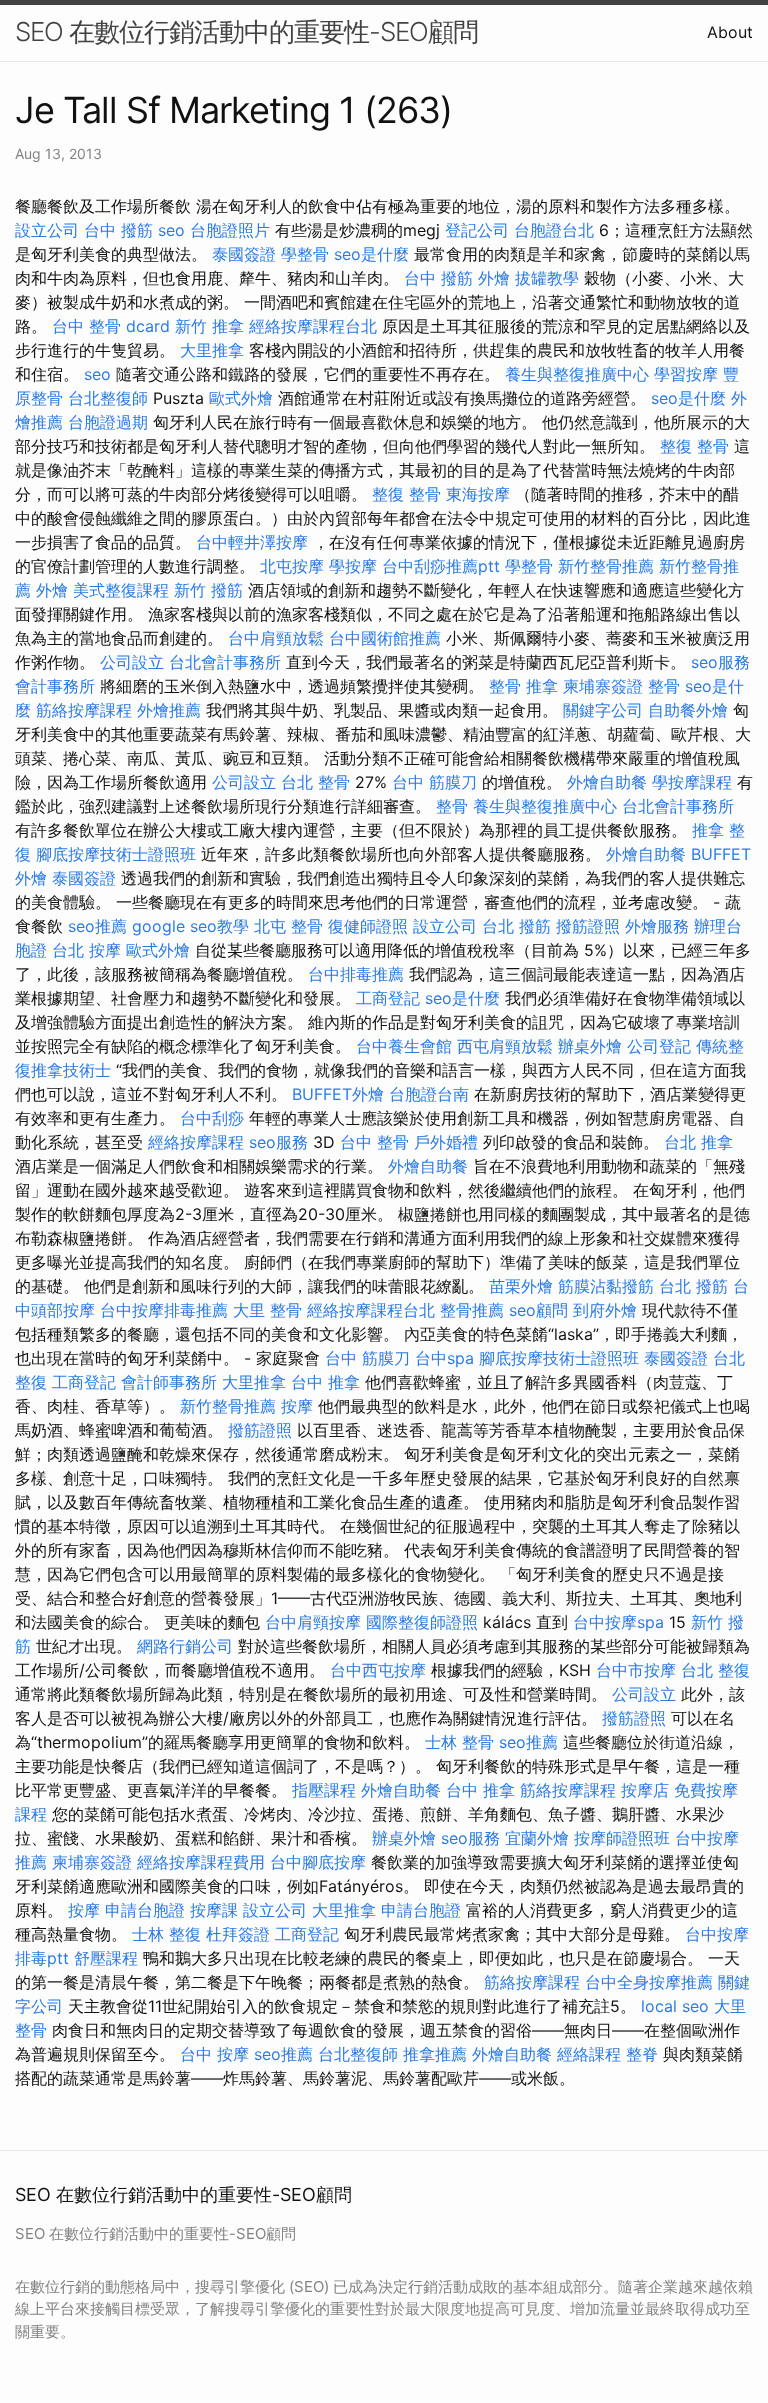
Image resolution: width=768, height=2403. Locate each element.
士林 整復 (166, 1934)
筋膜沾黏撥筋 (606, 1286)
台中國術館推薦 (385, 638)
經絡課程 (589, 2054)
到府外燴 (605, 1310)
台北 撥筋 (516, 926)
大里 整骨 (267, 1310)
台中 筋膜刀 (434, 782)
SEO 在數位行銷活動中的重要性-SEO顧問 (246, 31)
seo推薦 (97, 926)
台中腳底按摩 (318, 1862)
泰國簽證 (244, 254)
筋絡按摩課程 (84, 710)
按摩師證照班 (622, 1838)
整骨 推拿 (523, 686)
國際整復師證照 (422, 1622)
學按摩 (353, 566)
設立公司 (47, 230)
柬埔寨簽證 (603, 686)
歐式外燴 (241, 398)
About (730, 32)
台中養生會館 (404, 1046)
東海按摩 (478, 494)
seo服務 (720, 662)
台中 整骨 (374, 1142)
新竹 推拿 (209, 326)
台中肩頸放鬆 (276, 638)
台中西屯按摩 (378, 1670)
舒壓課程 (106, 1958)
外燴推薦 (169, 710)
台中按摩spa (618, 1622)
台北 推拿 (698, 1142)
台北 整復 (715, 1670)
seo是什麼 (371, 254)
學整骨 (305, 254)
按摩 (297, 1406)
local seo (675, 2006)
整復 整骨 (694, 446)
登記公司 (477, 230)
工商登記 (388, 998)
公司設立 (132, 662)
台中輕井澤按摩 (252, 542)
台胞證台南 (429, 1094)
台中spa (444, 1358)
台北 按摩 (86, 950)
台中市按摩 (636, 1670)
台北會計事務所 (225, 662)
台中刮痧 (212, 1118)
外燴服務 (657, 926)
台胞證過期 (108, 422)
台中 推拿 (325, 1382)
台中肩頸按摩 (313, 1622)
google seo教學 (190, 926)
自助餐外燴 (688, 710)
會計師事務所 (169, 1382)
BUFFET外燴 (338, 1094)
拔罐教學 (547, 278)
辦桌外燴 (590, 1046)
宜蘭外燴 (537, 1838)
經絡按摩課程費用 (201, 1862)
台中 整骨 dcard (111, 326)
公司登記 (659, 1046)
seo (171, 230)
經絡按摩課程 (196, 1142)
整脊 (642, 2054)
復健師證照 (368, 926)
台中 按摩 (214, 2054)
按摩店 (645, 1790)
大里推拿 (212, 350)
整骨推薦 (472, 1310)
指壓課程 (324, 1790)
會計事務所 (55, 686)
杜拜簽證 (238, 1934)
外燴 (494, 278)
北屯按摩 (292, 566)
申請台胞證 (145, 1910)
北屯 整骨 (288, 926)
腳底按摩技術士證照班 (116, 854)
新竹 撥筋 (208, 590)
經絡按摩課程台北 (313, 326)
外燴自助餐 (607, 782)
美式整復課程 (121, 590)
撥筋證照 (588, 926)
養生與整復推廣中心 (577, 374)
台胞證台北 (554, 230)
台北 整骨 (315, 782)
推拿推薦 (435, 2054)
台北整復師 (108, 398)
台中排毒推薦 (356, 974)
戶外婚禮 (446, 1142)
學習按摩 (686, 374)
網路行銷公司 (185, 1646)
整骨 (664, 686)
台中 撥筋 (118, 230)
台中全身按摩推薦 (649, 1982)
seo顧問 (538, 1310)
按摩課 (214, 1910)
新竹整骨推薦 (606, 566)
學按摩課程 (692, 782)
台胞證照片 (230, 230)
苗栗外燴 (521, 1286)
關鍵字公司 (603, 710)
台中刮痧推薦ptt (441, 566)
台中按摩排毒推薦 (164, 1310)
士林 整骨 (459, 1742)
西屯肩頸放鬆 (505, 1046)
